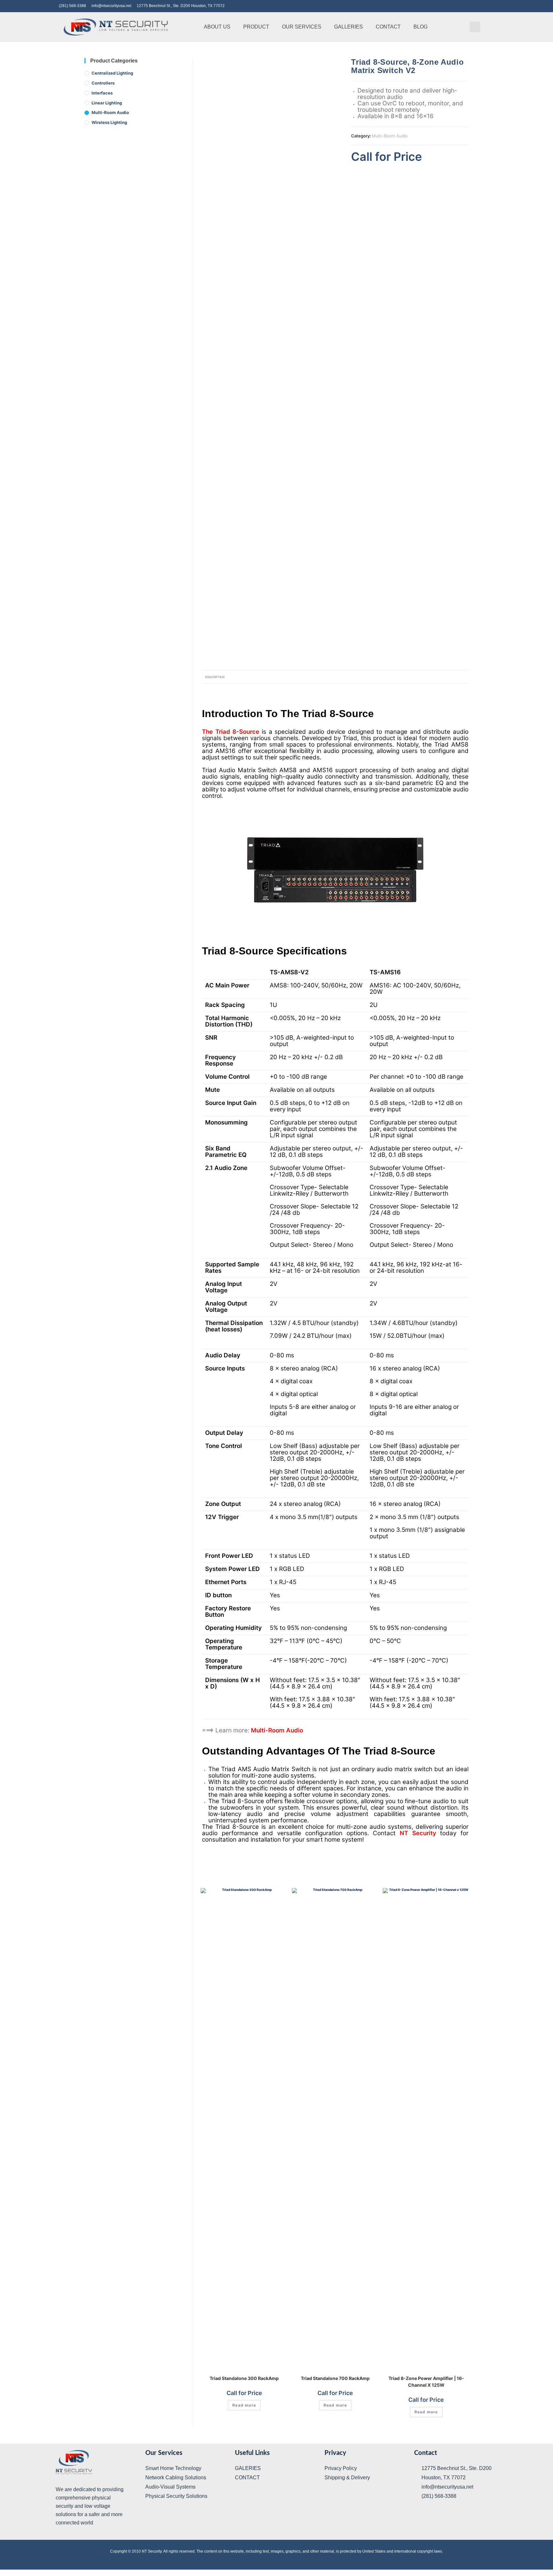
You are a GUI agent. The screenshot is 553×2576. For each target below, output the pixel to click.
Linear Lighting (107, 103)
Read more (244, 2405)
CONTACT (388, 27)
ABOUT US (217, 27)
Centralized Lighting (112, 73)
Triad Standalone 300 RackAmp (244, 2378)
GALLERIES (349, 27)
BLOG (421, 27)
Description (215, 677)
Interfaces (102, 93)
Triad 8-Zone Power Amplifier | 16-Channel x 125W (426, 2382)
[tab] (215, 677)
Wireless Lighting (109, 122)
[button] (475, 27)
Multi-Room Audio (390, 136)
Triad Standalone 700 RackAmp (335, 2378)
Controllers (103, 83)
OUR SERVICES (302, 27)
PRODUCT (256, 27)
